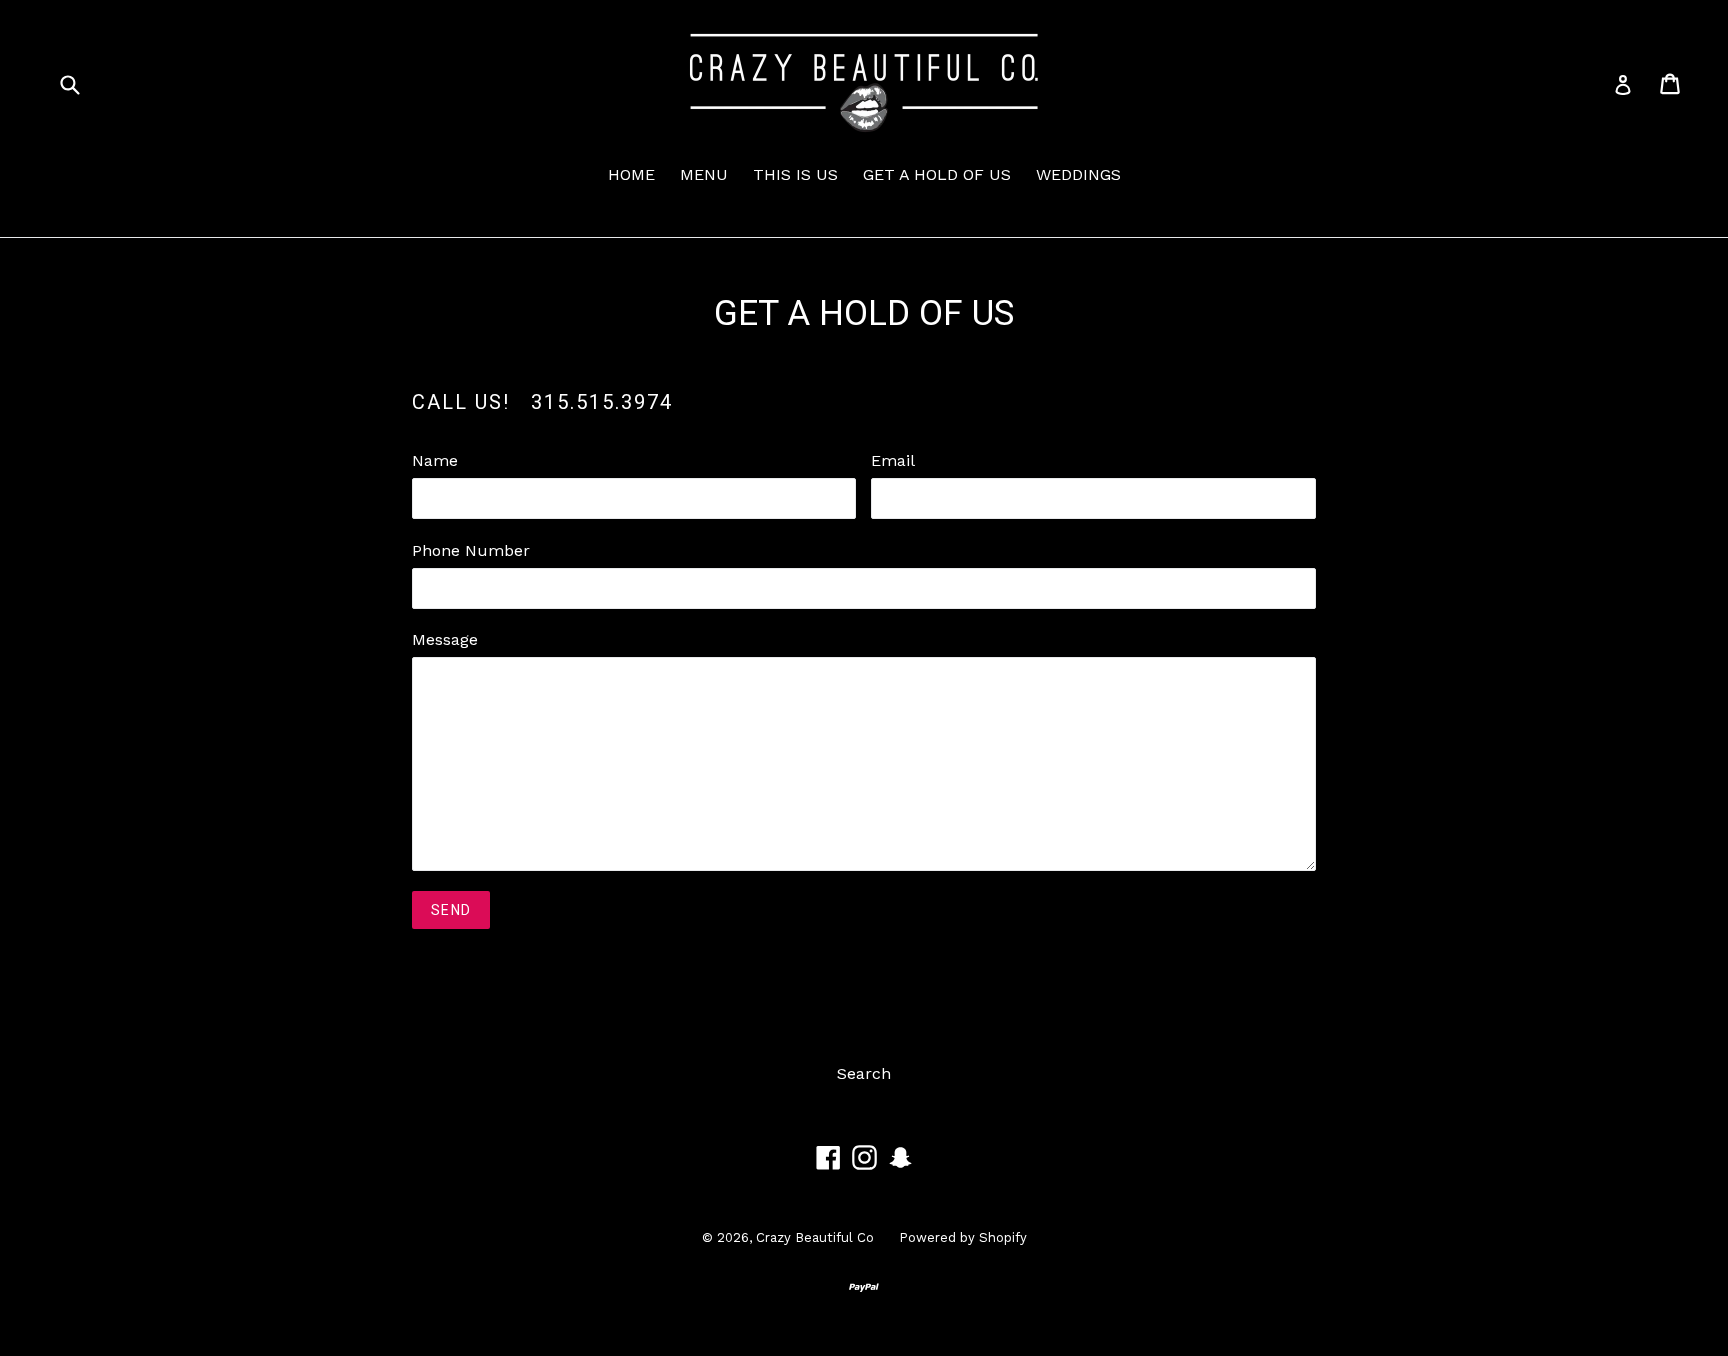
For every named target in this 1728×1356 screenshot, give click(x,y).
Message (445, 639)
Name (435, 460)
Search (864, 1073)
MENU (704, 174)
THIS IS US (795, 174)
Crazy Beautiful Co (815, 1237)
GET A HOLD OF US (937, 174)
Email (893, 460)
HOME (631, 174)
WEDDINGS (1078, 174)
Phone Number (471, 550)
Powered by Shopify (963, 1237)
